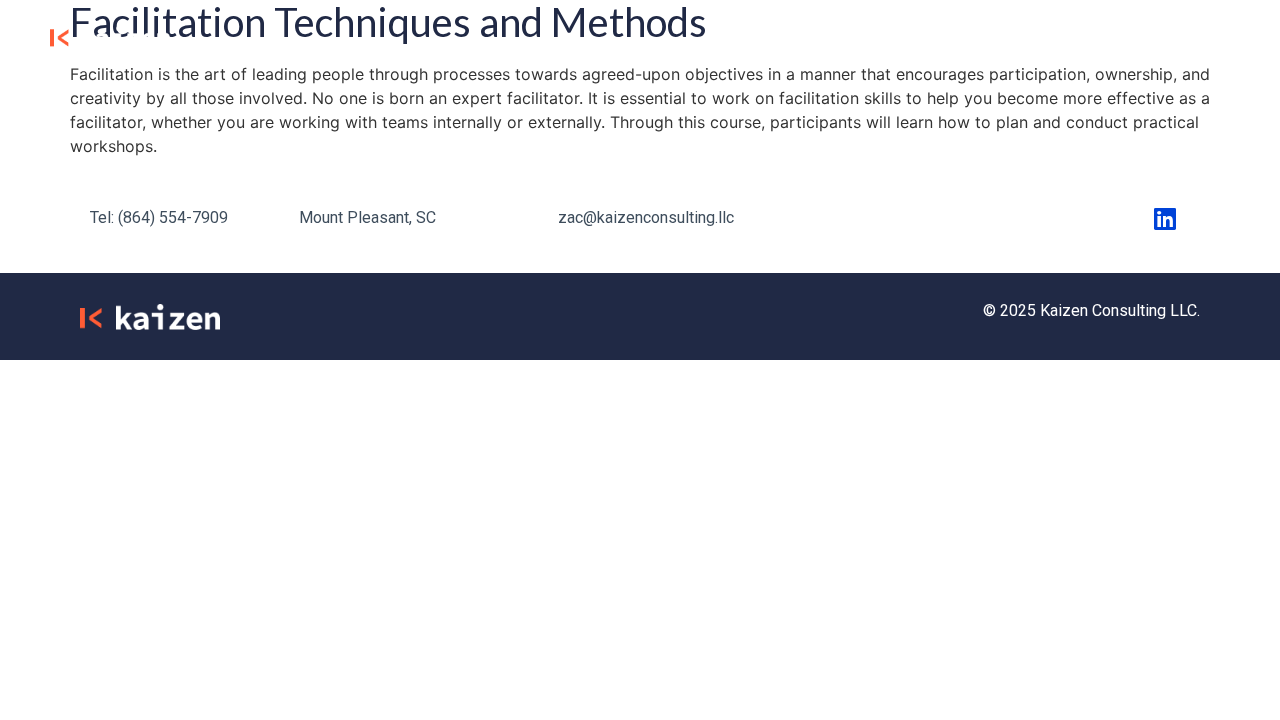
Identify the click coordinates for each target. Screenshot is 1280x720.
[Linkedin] (1165, 218)
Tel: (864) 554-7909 (159, 217)
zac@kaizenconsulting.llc (646, 217)
